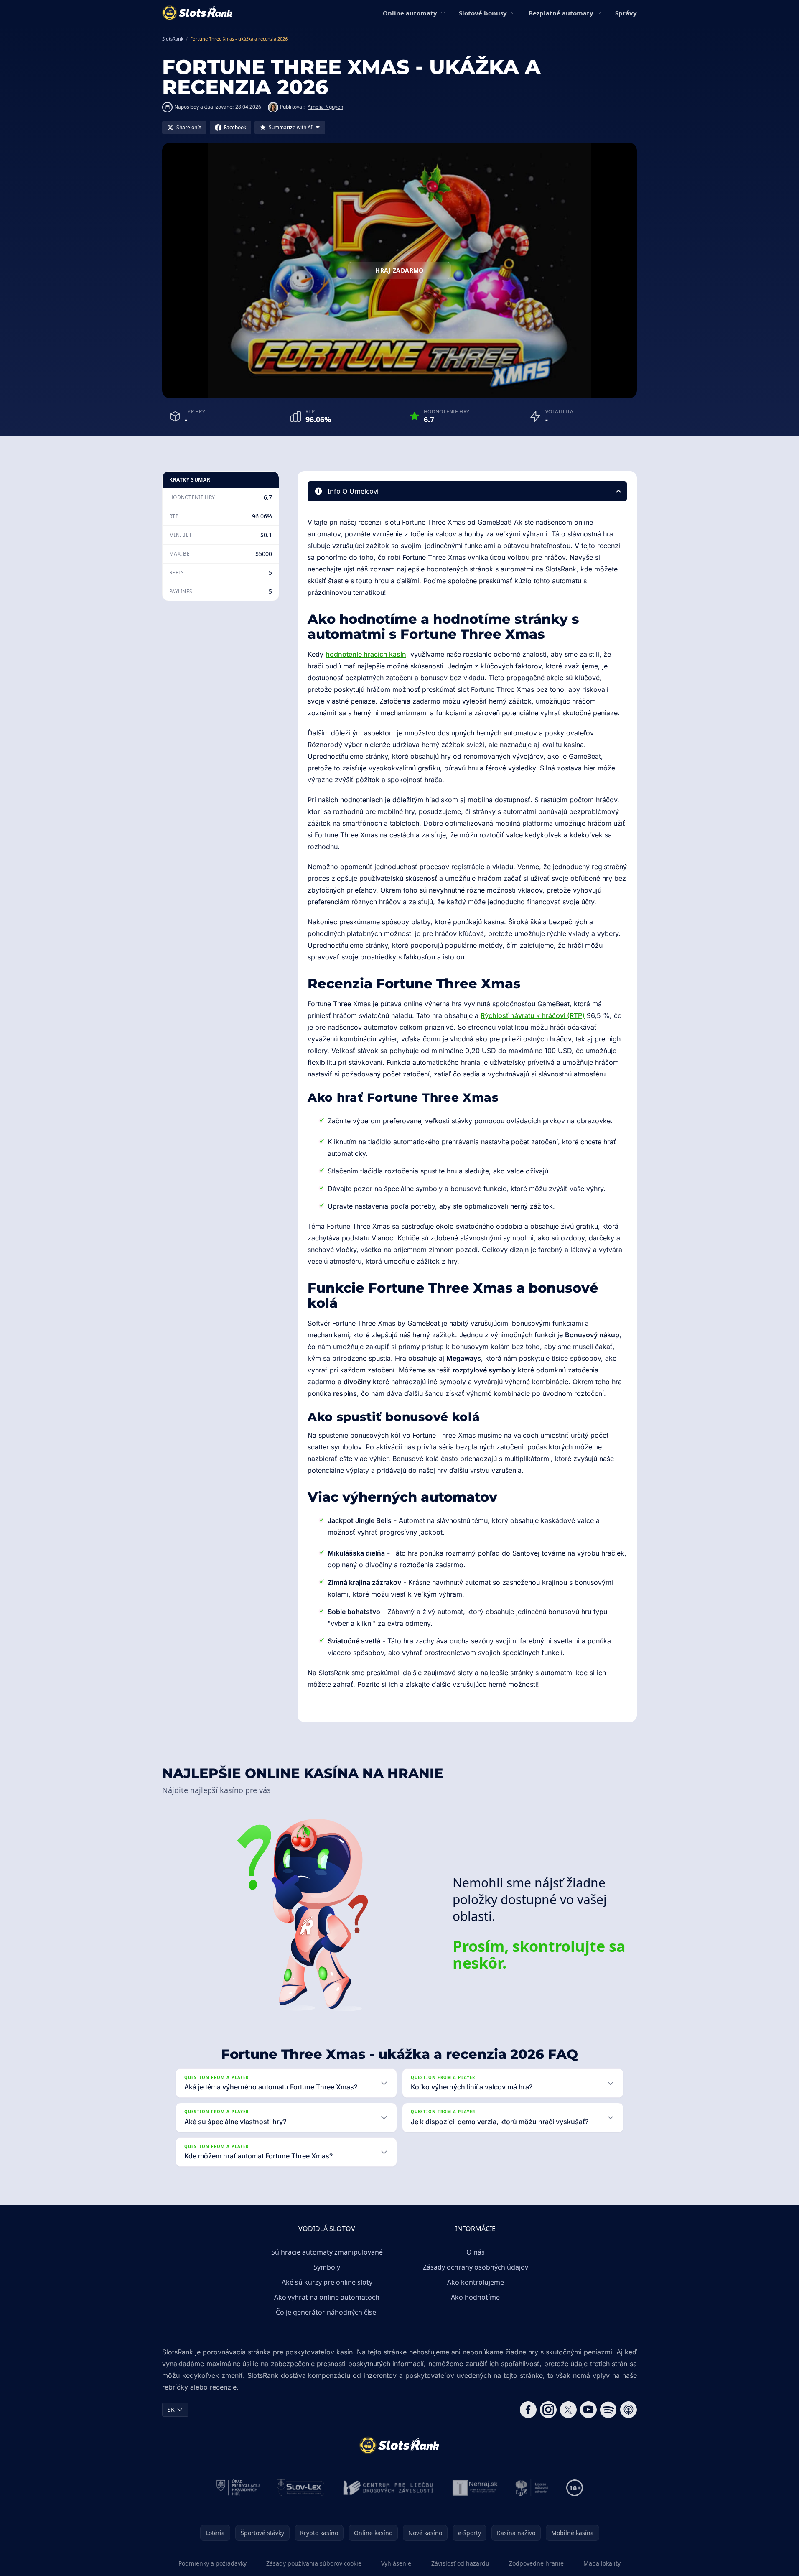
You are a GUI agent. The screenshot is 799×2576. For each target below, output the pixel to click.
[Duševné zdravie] (532, 2488)
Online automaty (410, 13)
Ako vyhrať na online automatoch (327, 2297)
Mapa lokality (602, 2563)
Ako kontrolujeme (476, 2282)
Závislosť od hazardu (460, 2563)
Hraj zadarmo (399, 270)
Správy (626, 13)
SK (171, 2409)
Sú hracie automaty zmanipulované (327, 2252)
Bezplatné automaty (561, 13)
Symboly (327, 2267)
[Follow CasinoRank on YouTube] (588, 2410)
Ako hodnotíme (475, 2297)
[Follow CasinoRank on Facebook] (528, 2410)
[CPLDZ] (388, 2488)
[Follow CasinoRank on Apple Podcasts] (629, 2410)
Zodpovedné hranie (536, 2563)
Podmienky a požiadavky (212, 2563)
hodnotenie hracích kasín (366, 654)
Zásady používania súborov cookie (314, 2563)
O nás (476, 2252)
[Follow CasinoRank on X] (568, 2410)
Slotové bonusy (483, 13)
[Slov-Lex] (301, 2488)
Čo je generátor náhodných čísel (327, 2312)
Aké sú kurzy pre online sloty (327, 2282)
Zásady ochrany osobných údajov (476, 2267)
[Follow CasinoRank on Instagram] (548, 2410)
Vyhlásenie (396, 2563)
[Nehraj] (475, 2488)
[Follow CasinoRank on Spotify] (608, 2410)
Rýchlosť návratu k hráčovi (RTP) (533, 1015)
